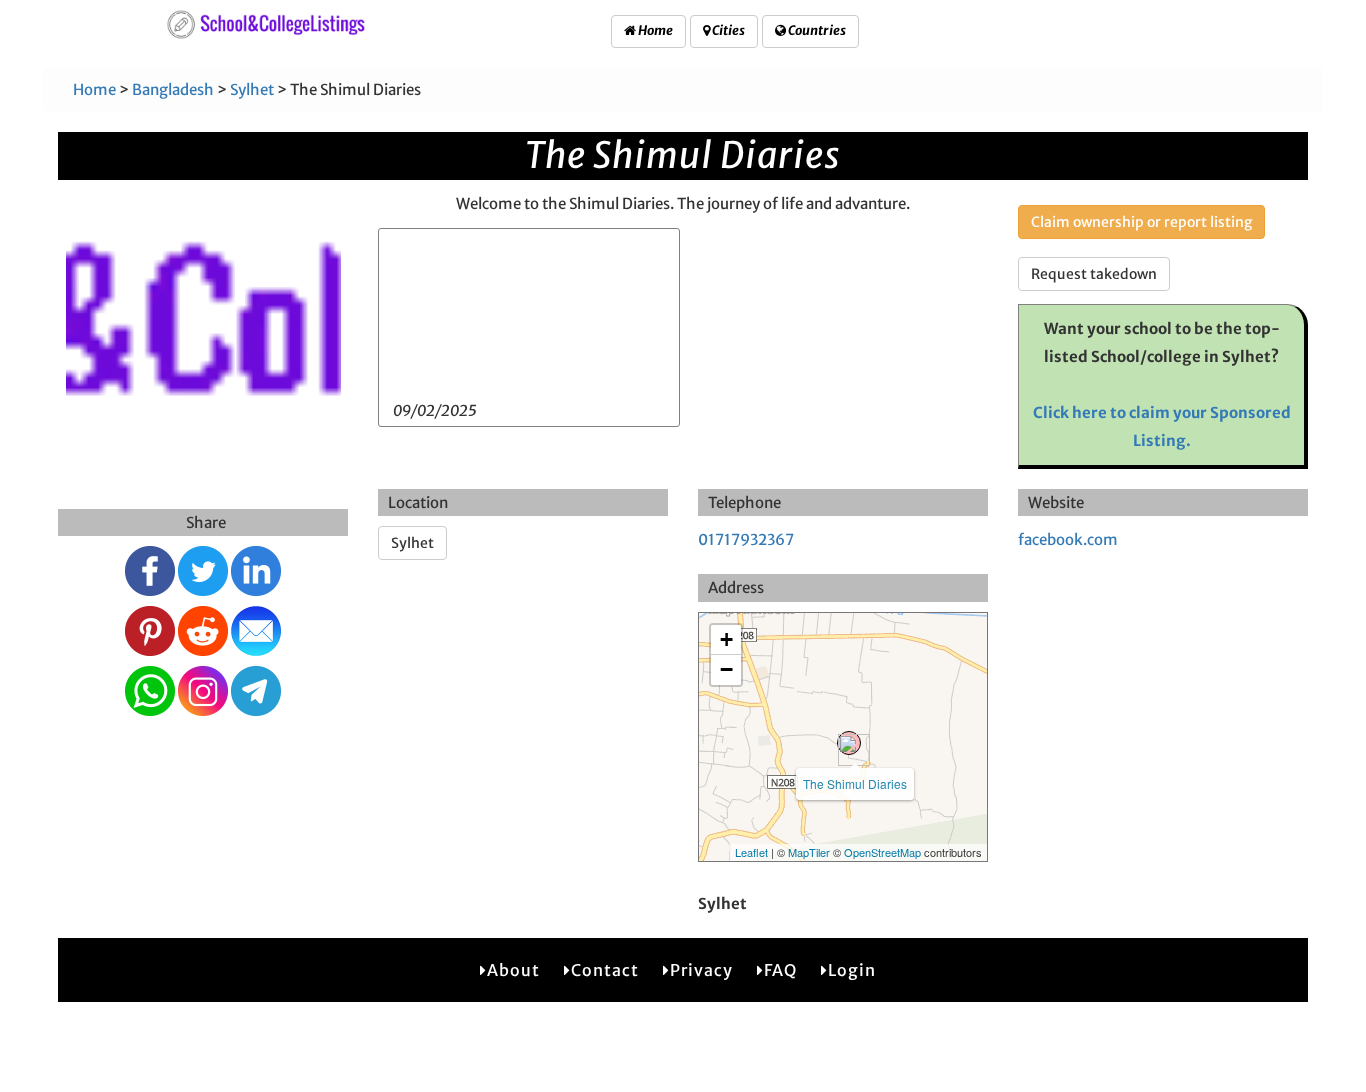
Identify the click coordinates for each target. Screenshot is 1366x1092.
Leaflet (751, 852)
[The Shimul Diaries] (849, 743)
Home (654, 30)
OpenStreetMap (882, 852)
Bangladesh (173, 89)
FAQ (780, 970)
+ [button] (726, 639)
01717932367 (746, 539)
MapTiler (809, 852)
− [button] (726, 669)
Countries (816, 30)
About (513, 970)
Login (852, 970)
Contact (605, 970)
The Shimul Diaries (855, 783)
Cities (727, 30)
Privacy (701, 970)
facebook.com (1068, 539)
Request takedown (1094, 274)
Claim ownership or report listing (1141, 222)
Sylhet (252, 89)
